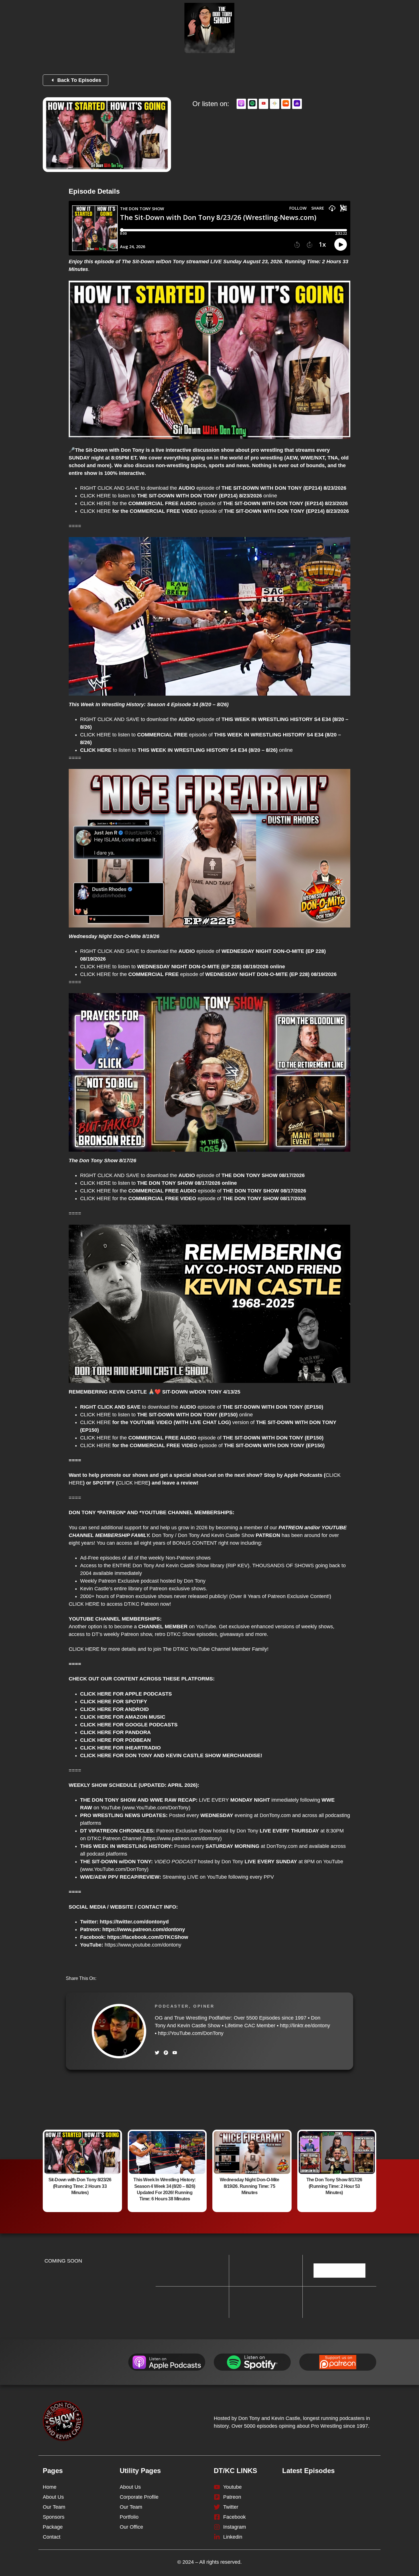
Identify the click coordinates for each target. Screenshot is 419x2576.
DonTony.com (275, 1815)
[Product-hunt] (166, 2053)
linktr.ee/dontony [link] (305, 2026)
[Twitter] (157, 2053)
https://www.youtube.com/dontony (143, 1945)
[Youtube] (175, 2053)
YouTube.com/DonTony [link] (191, 2033)
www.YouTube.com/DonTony (114, 1869)
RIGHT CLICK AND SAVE (110, 488)
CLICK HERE (95, 496)
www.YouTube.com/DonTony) (157, 1808)
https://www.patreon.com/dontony (182, 1838)
